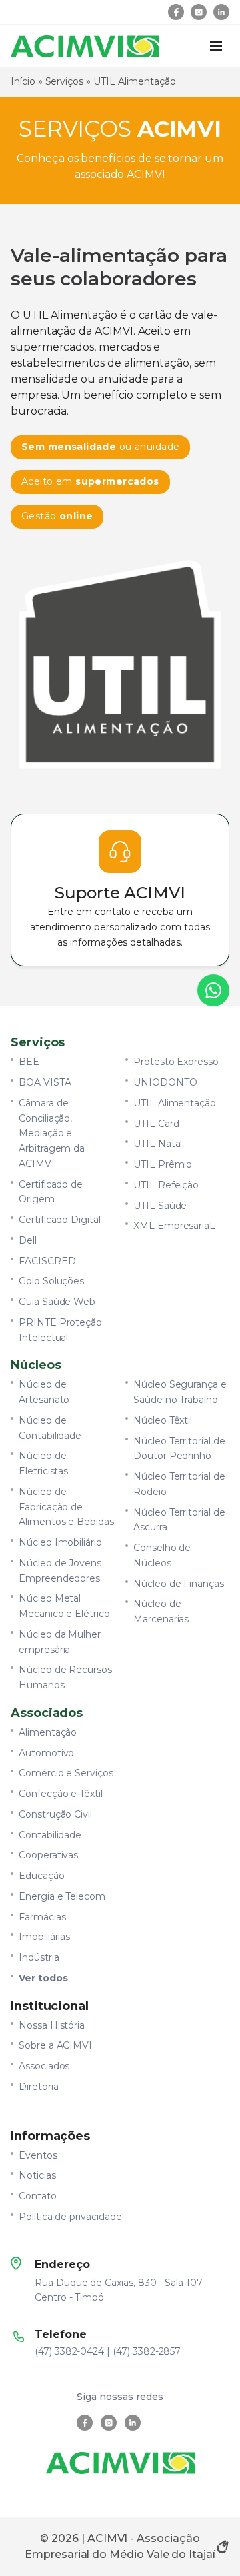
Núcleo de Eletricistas (43, 1463)
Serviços (65, 81)
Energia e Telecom (62, 1896)
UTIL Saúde (160, 1206)
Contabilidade (50, 1835)
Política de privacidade (70, 2217)
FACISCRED (47, 1261)
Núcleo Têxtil (163, 1420)
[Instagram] (199, 12)
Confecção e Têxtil (61, 1794)
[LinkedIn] (221, 12)
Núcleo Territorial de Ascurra (179, 1520)
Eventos (38, 2155)
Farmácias (42, 1917)
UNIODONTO (165, 1082)
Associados (44, 2066)
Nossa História (52, 2025)
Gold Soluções (51, 1281)
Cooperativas (48, 1855)
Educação (42, 1876)
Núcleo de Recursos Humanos (65, 1677)
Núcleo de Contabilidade (50, 1428)
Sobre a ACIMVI (55, 2045)
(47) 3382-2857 (147, 2351)
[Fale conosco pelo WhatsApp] (213, 990)
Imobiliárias (44, 1937)
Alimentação (48, 1732)
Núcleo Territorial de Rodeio (179, 1484)
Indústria (39, 1957)
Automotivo (46, 1753)
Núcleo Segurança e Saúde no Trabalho (180, 1392)
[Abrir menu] (216, 46)
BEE (29, 1062)
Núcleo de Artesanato (44, 1392)
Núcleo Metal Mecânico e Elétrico (64, 1606)
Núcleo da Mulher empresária (60, 1642)
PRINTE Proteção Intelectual (60, 1330)
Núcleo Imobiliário (60, 1542)
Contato (38, 2196)
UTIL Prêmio (163, 1164)
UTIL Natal (158, 1144)
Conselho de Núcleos (162, 1555)
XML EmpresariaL (174, 1226)
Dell (28, 1240)
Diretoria (39, 2087)
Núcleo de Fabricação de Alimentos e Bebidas (66, 1507)
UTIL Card (156, 1124)
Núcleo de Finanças (179, 1584)
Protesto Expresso (176, 1062)
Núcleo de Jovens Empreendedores (60, 1571)
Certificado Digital (60, 1220)
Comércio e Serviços (66, 1773)
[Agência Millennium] (223, 2547)
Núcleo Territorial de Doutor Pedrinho (179, 1449)
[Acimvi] (85, 46)
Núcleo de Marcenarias (161, 1611)
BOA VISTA (45, 1082)
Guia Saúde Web (57, 1302)
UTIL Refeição (166, 1185)
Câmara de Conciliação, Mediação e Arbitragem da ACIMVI (52, 1133)
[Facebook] (176, 12)
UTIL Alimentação (175, 1103)
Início (23, 81)
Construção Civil (55, 1814)
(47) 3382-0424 (69, 2351)
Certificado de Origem (51, 1192)
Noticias (37, 2175)
